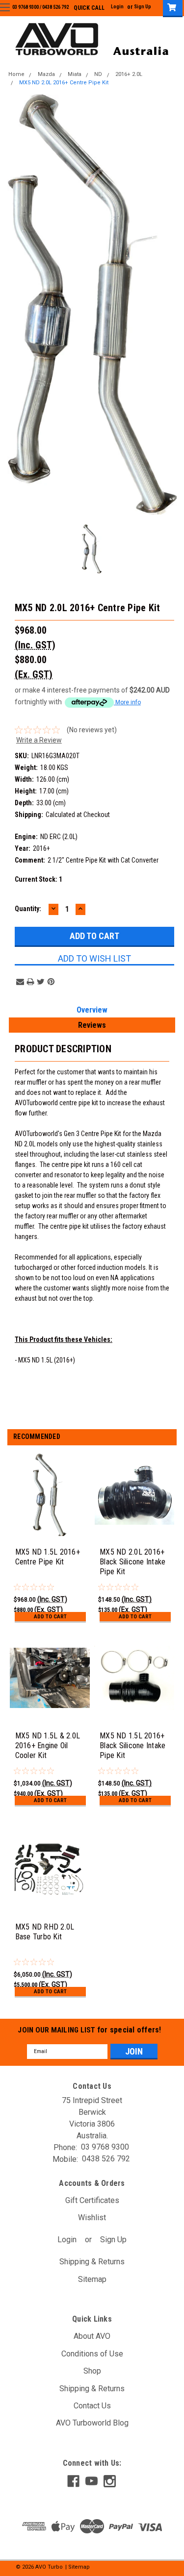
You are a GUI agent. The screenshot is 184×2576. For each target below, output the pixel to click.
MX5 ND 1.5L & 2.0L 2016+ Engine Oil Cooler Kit (48, 1746)
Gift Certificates (92, 2200)
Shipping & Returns (92, 2262)
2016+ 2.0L (129, 75)
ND (98, 75)
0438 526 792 (55, 7)
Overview (92, 1010)
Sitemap (92, 2279)
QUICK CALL (89, 8)
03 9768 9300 (26, 7)
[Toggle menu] (5, 7)
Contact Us (92, 2406)
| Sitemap (78, 2567)
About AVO (92, 2336)
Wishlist (92, 2217)
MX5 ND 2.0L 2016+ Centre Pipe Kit (64, 83)
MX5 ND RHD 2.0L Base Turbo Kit (45, 1932)
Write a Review (39, 740)
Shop (92, 2371)
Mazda (46, 75)
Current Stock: (39, 879)
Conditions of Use (92, 2354)
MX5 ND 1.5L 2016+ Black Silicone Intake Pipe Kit (132, 1746)
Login (117, 7)
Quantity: (28, 909)
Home (16, 75)
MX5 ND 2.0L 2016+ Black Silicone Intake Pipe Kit (132, 1562)
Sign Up (143, 7)
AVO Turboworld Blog (92, 2423)
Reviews (92, 1025)
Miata (75, 75)
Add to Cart (50, 1617)
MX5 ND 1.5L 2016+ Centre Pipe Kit (48, 1557)
